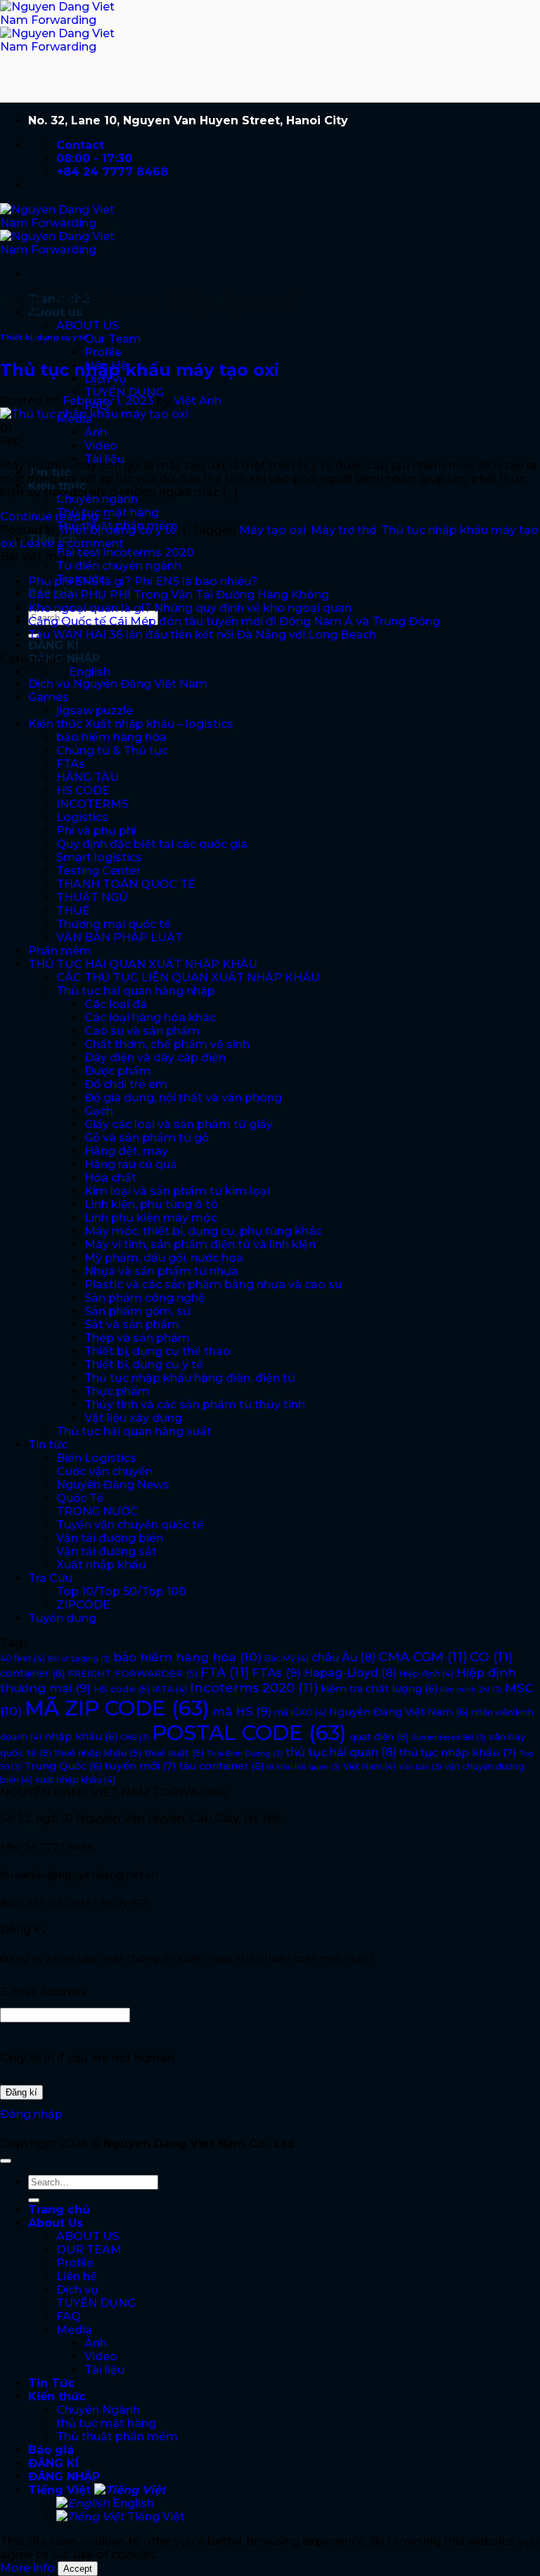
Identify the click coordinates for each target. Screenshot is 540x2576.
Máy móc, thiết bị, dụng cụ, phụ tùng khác (203, 1231)
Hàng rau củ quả (131, 1164)
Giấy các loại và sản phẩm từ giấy (179, 1124)
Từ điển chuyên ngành (119, 566)
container (32, 1673)
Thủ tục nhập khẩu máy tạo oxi (140, 370)
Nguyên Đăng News (113, 1485)
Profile (103, 352)
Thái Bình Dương (245, 1754)
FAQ (69, 2316)
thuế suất (174, 1753)
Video (101, 446)
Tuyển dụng (62, 1618)
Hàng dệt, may (126, 1151)
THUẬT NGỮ (92, 897)
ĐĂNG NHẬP (64, 659)
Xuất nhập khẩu (101, 1565)
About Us (56, 2223)
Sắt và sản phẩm (132, 1325)
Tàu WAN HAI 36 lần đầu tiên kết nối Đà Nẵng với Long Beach (202, 635)
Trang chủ (59, 2210)
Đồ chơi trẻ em (126, 1084)
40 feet (22, 1658)
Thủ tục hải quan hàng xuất (134, 1431)
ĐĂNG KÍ (53, 645)
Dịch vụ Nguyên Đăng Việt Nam (118, 684)
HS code (122, 1689)
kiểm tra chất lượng (379, 1689)
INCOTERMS (92, 804)
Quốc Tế (80, 1498)
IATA (170, 1689)
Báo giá (51, 2450)
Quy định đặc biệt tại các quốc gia (152, 844)
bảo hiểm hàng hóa (111, 737)
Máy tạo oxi (272, 530)
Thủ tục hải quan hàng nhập (136, 991)
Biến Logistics (96, 1458)
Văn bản (420, 1767)
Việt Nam (369, 1766)
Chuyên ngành (97, 499)
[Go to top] (6, 2161)
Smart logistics (99, 857)
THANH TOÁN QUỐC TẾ (126, 884)
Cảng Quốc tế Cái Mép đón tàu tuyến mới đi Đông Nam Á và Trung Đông (234, 621)
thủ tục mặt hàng (106, 2423)
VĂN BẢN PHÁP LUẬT (120, 937)
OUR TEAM (89, 2250)
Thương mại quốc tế (114, 924)
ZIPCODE (83, 1605)
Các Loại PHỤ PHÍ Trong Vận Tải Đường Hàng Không (179, 595)
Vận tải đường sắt (107, 1551)
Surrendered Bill (449, 1738)
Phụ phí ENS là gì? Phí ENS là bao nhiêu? (143, 581)
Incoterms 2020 (254, 1688)
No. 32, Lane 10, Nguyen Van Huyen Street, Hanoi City (188, 120)
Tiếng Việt (61, 2490)
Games (49, 697)
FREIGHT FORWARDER (133, 1673)
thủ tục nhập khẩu (458, 1752)
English (132, 2503)
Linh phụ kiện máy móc (151, 1218)
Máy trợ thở (343, 530)
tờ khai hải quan (303, 1767)
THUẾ (73, 911)
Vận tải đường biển (110, 1538)
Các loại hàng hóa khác (150, 1018)
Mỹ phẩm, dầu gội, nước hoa (164, 1258)
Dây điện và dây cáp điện (155, 1058)
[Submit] (34, 2200)
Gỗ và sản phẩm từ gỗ (147, 1138)
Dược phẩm (118, 1071)
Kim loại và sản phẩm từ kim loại (177, 1191)
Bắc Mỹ (287, 1658)
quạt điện (379, 1737)
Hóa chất (110, 1178)
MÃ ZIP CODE (117, 1708)
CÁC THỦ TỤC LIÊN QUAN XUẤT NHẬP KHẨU (188, 978)
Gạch (99, 1111)
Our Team (113, 339)
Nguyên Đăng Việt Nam (399, 1712)
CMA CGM (423, 1657)
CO (491, 1657)
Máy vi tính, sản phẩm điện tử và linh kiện (200, 1244)
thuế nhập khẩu (98, 1753)
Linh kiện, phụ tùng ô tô (151, 1204)
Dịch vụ (77, 2290)
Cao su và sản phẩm (142, 1031)
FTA (225, 1673)
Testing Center (98, 871)
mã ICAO (300, 1712)
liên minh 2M (471, 1690)
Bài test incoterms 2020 (125, 553)
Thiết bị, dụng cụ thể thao (157, 1351)
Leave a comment (72, 543)
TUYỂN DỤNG (124, 392)
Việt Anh (198, 401)
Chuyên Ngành (98, 2410)
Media (74, 2330)
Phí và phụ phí (96, 831)
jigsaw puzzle (95, 711)
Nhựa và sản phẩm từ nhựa (161, 1271)
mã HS (242, 1711)
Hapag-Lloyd (350, 1673)
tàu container (221, 1766)
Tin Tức (51, 2383)
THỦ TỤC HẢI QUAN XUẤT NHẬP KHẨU (143, 964)
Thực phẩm (117, 1391)
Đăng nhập (31, 2114)
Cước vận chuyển (104, 1471)
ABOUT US (88, 326)
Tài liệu (104, 2370)
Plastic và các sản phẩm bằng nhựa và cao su (213, 1284)
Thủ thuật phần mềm (117, 2437)
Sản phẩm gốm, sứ (137, 1311)
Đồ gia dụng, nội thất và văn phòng (183, 1098)
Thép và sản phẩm (137, 1338)
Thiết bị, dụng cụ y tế (44, 338)
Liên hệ (77, 2276)
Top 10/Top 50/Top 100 (121, 1591)
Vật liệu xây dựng (133, 1418)
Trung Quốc (63, 1766)
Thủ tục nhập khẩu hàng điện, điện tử (190, 1378)
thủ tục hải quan (341, 1752)
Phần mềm (60, 951)
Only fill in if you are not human (87, 2058)
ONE (135, 1738)
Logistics (82, 817)
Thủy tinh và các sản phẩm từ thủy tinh (195, 1405)
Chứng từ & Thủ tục (112, 751)
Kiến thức (57, 2397)
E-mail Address (44, 1992)
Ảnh (96, 432)
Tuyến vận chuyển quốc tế (130, 1525)
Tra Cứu (50, 1578)
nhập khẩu (81, 1737)
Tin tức (48, 1445)
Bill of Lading (79, 1659)
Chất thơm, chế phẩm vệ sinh (167, 1044)
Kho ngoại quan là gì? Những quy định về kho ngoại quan (190, 608)
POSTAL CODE (249, 1733)
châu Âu (343, 1657)
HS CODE (83, 791)
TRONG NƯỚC (97, 1511)
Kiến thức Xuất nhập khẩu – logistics (131, 724)
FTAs (71, 764)
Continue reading (56, 517)
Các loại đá (116, 1004)
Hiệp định (426, 1674)
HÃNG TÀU (88, 777)
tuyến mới (141, 1766)
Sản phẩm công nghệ (145, 1298)
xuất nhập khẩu (75, 1780)
